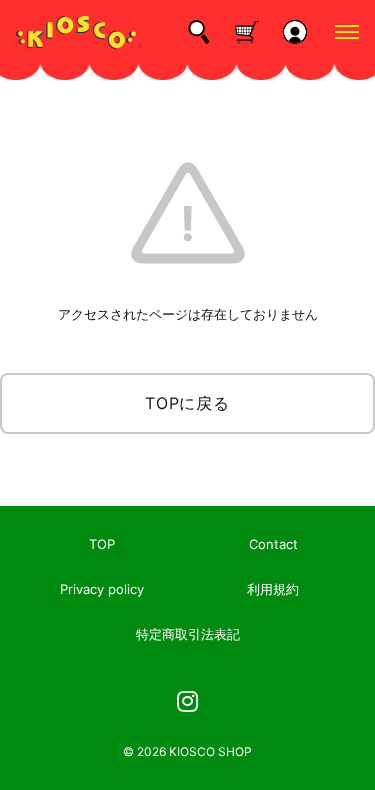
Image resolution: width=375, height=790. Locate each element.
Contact (273, 544)
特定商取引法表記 (188, 634)
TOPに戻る (187, 403)
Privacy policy (102, 589)
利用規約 (273, 589)
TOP (102, 544)
